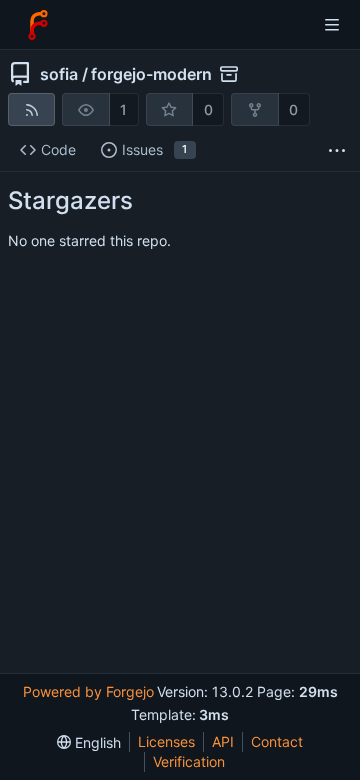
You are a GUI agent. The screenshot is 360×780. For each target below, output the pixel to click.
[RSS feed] (31, 109)
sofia (59, 74)
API (223, 741)
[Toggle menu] (332, 25)
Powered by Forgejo (88, 691)
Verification (189, 761)
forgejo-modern (151, 74)
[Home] (38, 25)
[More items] (337, 150)
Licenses (166, 741)
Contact (277, 741)
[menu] (89, 742)
